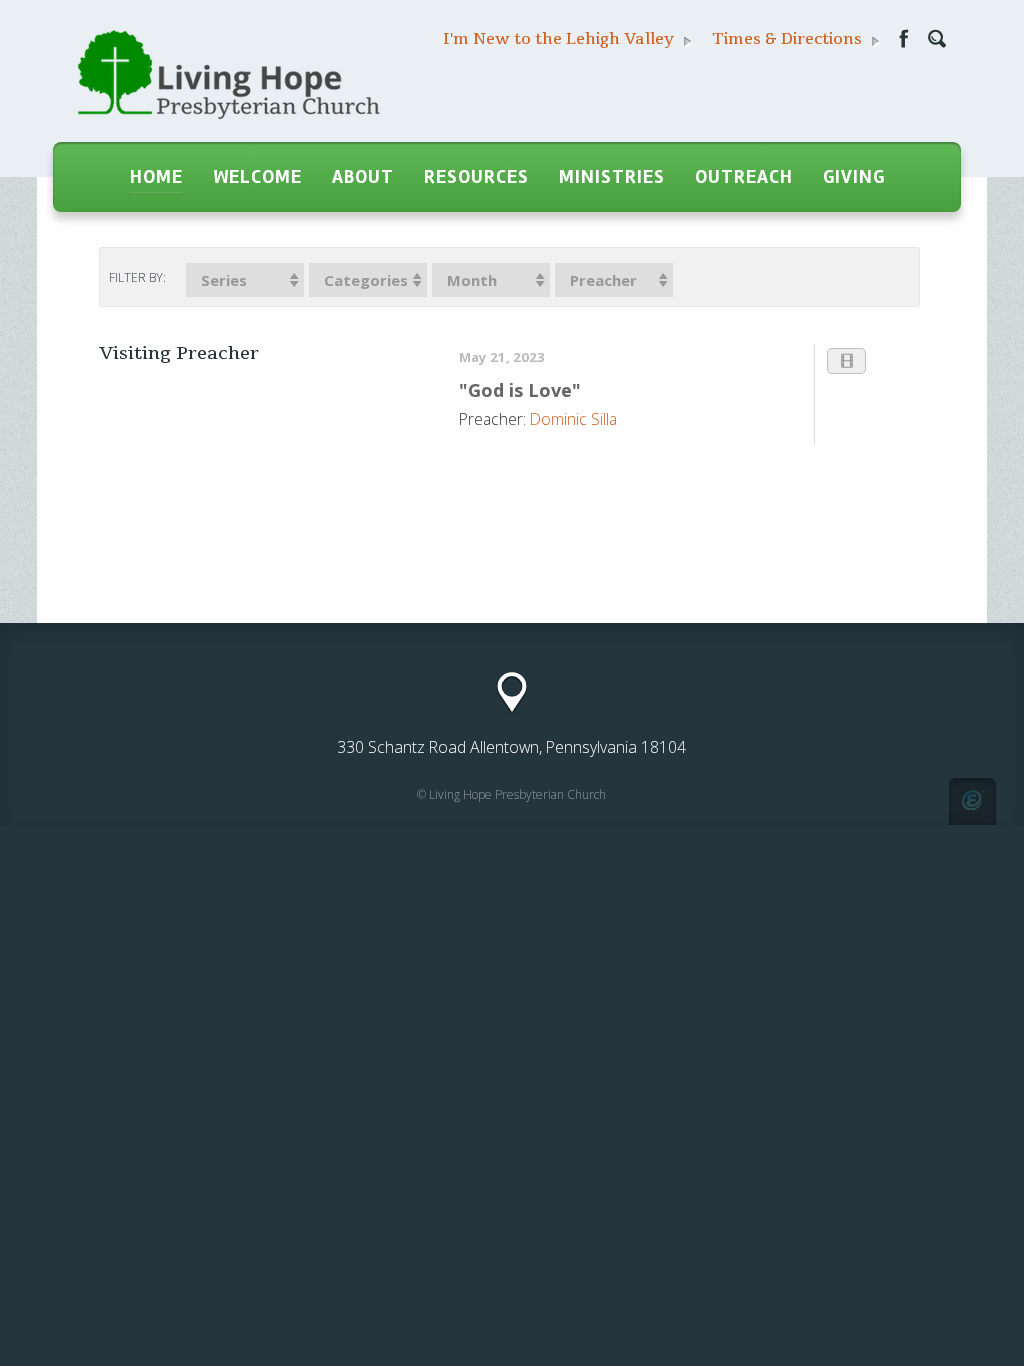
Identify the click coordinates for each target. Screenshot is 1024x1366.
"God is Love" (520, 390)
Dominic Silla (573, 419)
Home (156, 177)
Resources (476, 177)
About (363, 177)
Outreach (744, 177)
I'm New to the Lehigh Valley (560, 39)
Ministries (612, 177)
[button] (245, 280)
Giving (854, 177)
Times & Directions (789, 39)
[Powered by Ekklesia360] (972, 801)
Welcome (257, 177)
